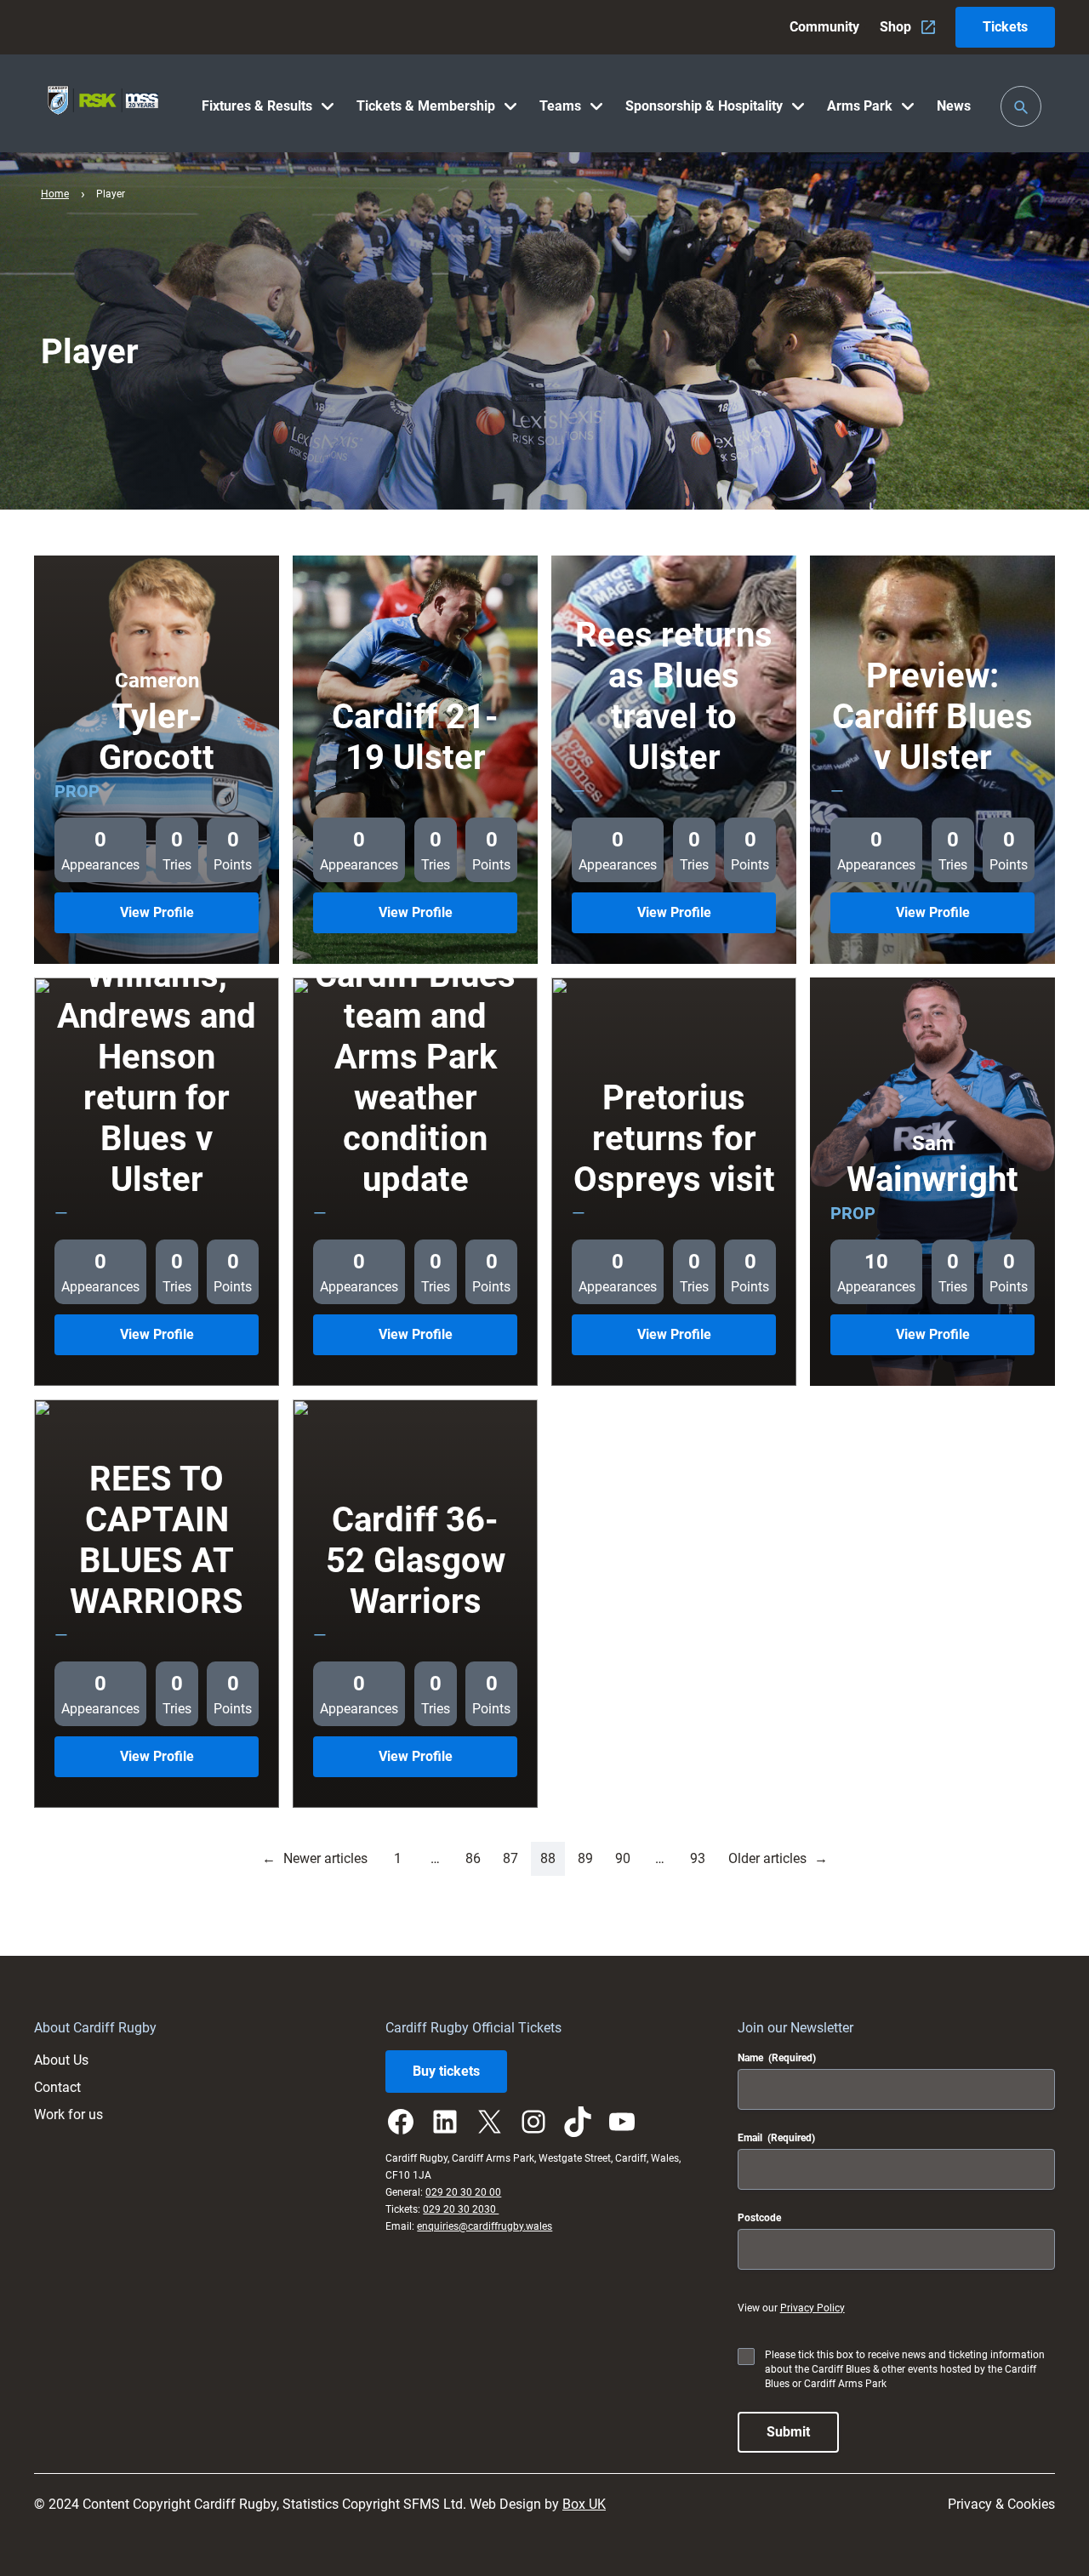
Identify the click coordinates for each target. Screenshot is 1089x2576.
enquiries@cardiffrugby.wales (485, 2226)
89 (585, 1858)
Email (776, 2138)
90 (623, 1858)
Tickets (1005, 27)
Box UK (584, 2504)
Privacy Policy (812, 2308)
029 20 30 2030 (461, 2209)
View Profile (185, 918)
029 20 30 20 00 (463, 2192)
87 (510, 1858)
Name (777, 2058)
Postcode (759, 2218)
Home (55, 194)
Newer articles (315, 1858)
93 (698, 1858)
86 (473, 1858)
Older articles (778, 1858)
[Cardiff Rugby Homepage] (103, 103)
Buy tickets (446, 2071)
